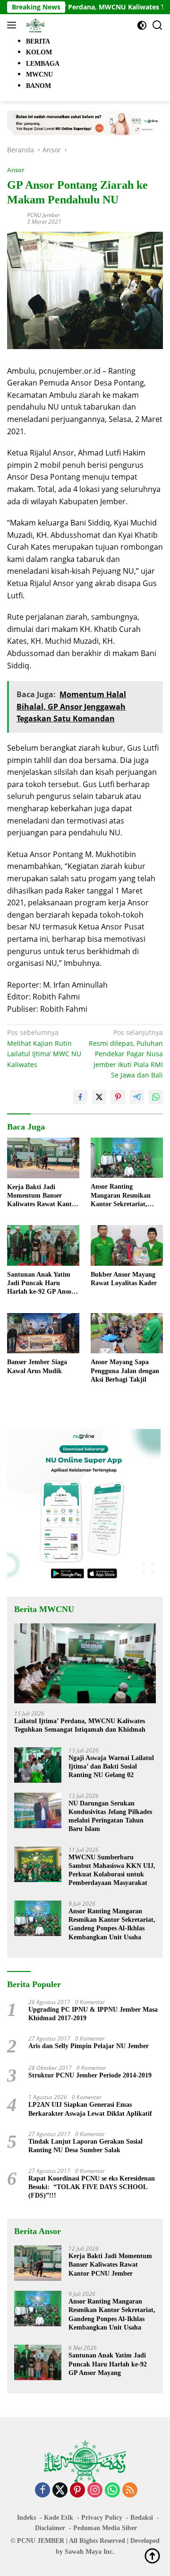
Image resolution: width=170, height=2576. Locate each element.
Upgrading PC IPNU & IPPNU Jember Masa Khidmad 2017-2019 (93, 2014)
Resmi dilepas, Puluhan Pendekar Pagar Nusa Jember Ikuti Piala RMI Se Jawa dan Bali (126, 1054)
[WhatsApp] (112, 2491)
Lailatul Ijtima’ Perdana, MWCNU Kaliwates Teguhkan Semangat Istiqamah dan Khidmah (80, 1725)
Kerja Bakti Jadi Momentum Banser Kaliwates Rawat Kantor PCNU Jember (42, 1196)
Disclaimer (50, 2528)
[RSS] (130, 2491)
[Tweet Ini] (99, 1097)
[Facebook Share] (80, 1097)
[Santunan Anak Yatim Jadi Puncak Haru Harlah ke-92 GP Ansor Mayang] (43, 1245)
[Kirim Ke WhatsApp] (156, 1097)
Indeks (26, 2518)
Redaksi (142, 2518)
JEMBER (51, 2541)
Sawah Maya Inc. (89, 2552)
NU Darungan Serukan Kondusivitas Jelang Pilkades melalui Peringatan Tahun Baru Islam (110, 1816)
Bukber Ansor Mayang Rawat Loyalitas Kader (124, 1279)
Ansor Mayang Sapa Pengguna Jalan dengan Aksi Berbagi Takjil (125, 1371)
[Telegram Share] (137, 1097)
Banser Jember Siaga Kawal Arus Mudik (37, 1366)
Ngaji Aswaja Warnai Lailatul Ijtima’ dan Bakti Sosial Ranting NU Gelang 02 (111, 1766)
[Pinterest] (77, 2491)
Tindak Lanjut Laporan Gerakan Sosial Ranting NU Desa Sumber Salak (85, 2146)
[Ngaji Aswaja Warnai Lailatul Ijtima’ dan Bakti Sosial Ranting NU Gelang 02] (38, 1765)
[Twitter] (60, 2491)
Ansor (16, 170)
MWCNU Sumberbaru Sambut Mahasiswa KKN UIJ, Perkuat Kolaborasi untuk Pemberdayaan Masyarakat (112, 1870)
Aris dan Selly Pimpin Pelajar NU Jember (89, 2046)
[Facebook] (42, 2491)
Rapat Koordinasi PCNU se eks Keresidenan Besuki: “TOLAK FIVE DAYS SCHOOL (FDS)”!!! (92, 2187)
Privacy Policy (102, 2518)
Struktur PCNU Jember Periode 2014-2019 (90, 2075)
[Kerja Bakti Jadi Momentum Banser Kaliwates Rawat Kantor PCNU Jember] (43, 1158)
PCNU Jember (43, 215)
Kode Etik (59, 2518)
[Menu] (13, 25)
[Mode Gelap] (142, 25)
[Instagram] (95, 2491)
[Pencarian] (157, 25)
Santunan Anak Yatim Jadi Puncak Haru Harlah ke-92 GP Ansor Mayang (41, 1284)
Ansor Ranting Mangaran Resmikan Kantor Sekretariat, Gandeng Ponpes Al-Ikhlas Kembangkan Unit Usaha (121, 1196)
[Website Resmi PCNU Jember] (34, 25)
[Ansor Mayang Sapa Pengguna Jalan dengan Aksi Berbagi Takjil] (127, 1333)
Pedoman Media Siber (105, 2528)
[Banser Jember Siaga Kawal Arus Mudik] (43, 1333)
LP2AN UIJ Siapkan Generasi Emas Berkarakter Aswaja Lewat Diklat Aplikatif (90, 2109)
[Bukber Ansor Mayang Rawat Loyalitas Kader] (127, 1245)
